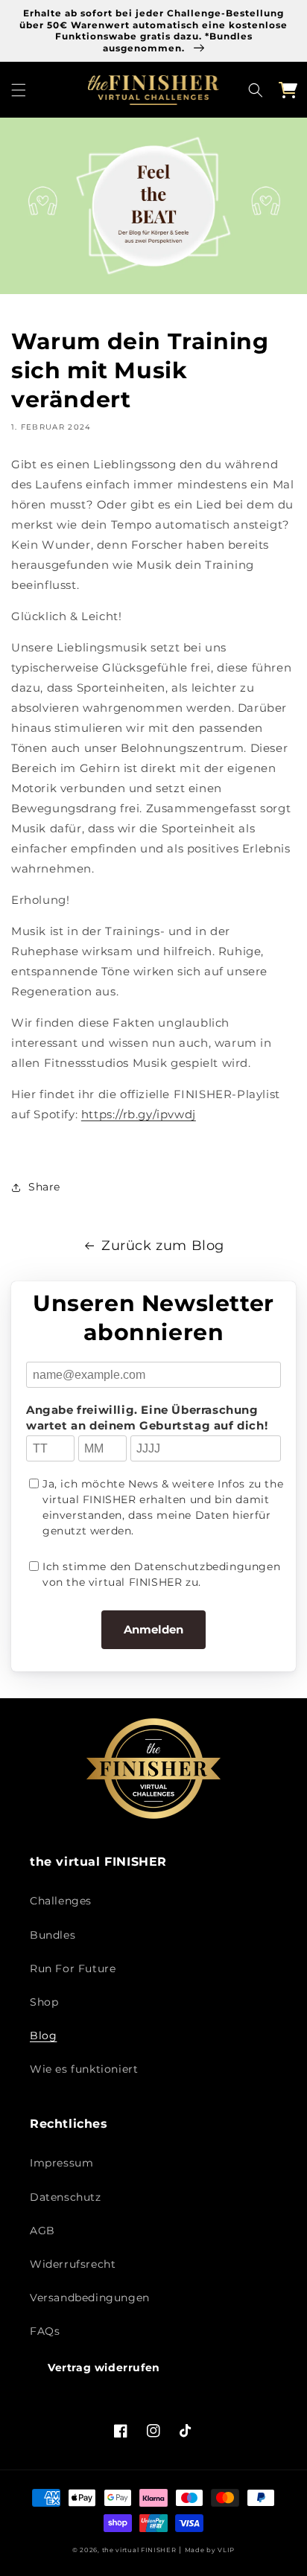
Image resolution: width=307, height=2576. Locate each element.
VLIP (226, 2550)
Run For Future (73, 1968)
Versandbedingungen (90, 2298)
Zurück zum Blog (163, 1246)
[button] (19, 90)
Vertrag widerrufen (104, 2368)
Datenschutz (66, 2197)
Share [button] (44, 1187)
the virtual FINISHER (139, 2550)
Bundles (53, 1935)
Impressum (61, 2163)
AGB (42, 2231)
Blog (43, 2035)
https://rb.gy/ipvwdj (139, 1114)
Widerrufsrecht (73, 2264)
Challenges (61, 1901)
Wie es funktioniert (84, 2069)
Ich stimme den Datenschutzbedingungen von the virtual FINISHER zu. (161, 1574)
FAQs (45, 2331)
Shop (44, 2002)
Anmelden (153, 1629)
